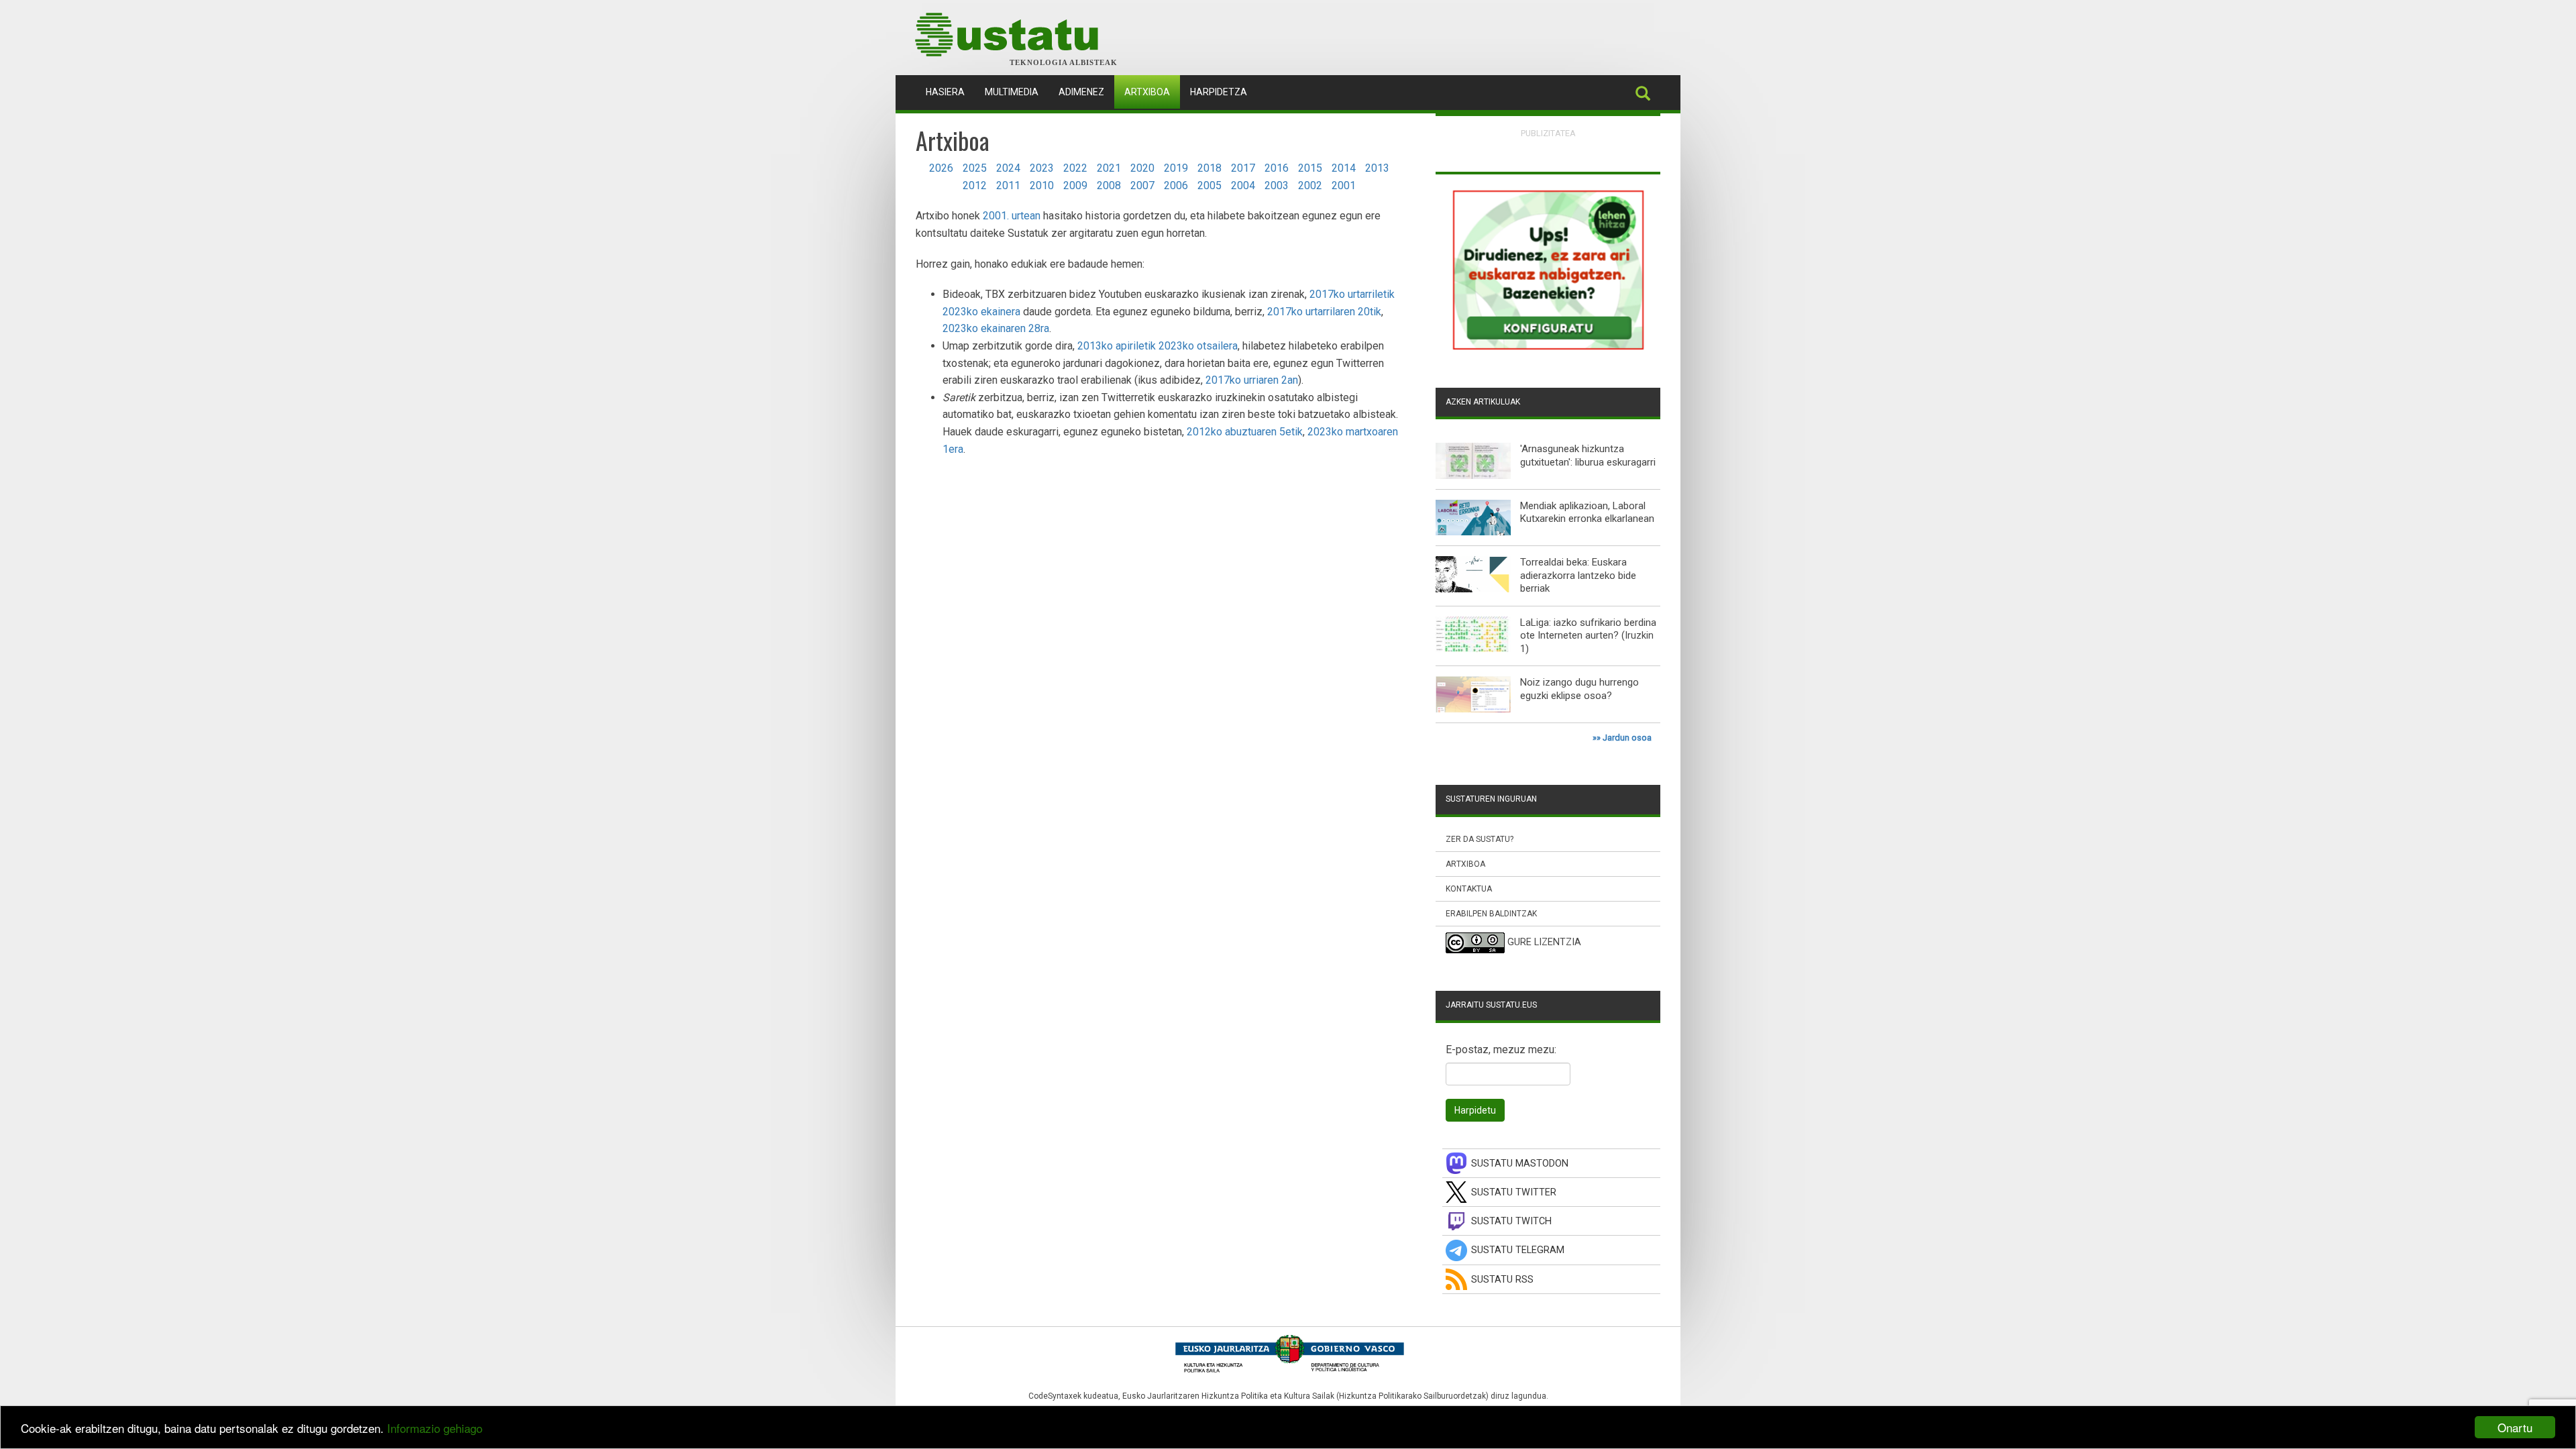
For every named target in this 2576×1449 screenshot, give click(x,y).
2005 (1210, 185)
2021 (1109, 168)
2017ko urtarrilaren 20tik (1324, 312)
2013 (1377, 168)
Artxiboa (1147, 92)
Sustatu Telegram (1518, 1250)
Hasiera (950, 92)
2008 (1109, 185)
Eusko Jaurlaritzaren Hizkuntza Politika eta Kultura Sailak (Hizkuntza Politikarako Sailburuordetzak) (1305, 1396)
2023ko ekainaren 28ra (996, 328)
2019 (1176, 168)
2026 (941, 168)
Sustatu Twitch (1511, 1221)
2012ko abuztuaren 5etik (1245, 432)
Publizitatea (1548, 133)
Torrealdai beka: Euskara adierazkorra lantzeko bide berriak (1578, 575)
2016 (1277, 168)
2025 (975, 168)
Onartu (2515, 1427)
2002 (1310, 185)
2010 (1042, 185)
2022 (1075, 168)
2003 (1277, 185)
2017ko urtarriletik (1352, 294)
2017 (1243, 168)
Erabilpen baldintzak (1491, 914)
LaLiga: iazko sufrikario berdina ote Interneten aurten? (1588, 629)
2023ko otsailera (1198, 346)
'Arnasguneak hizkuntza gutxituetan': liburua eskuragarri (1588, 455)
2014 (1344, 168)
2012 (975, 185)
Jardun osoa (1627, 738)
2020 (1142, 168)
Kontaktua (1469, 889)
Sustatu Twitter (1514, 1192)
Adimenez (1081, 92)
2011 (1008, 185)
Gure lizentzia (1544, 943)
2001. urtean (1012, 216)
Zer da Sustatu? (1480, 839)
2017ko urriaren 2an (1252, 380)
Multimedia (1012, 92)
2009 (1075, 185)
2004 (1243, 185)
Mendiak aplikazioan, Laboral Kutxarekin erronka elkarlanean (1587, 513)
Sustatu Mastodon (1520, 1164)
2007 (1142, 185)
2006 (1176, 185)
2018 (1210, 168)
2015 (1310, 168)
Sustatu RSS (1502, 1280)
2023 (1042, 168)
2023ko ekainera (981, 312)
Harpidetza (1219, 92)
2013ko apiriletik (1117, 346)
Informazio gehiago (435, 1428)
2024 (1008, 168)
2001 (1344, 185)
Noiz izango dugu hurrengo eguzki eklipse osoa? (1579, 689)
